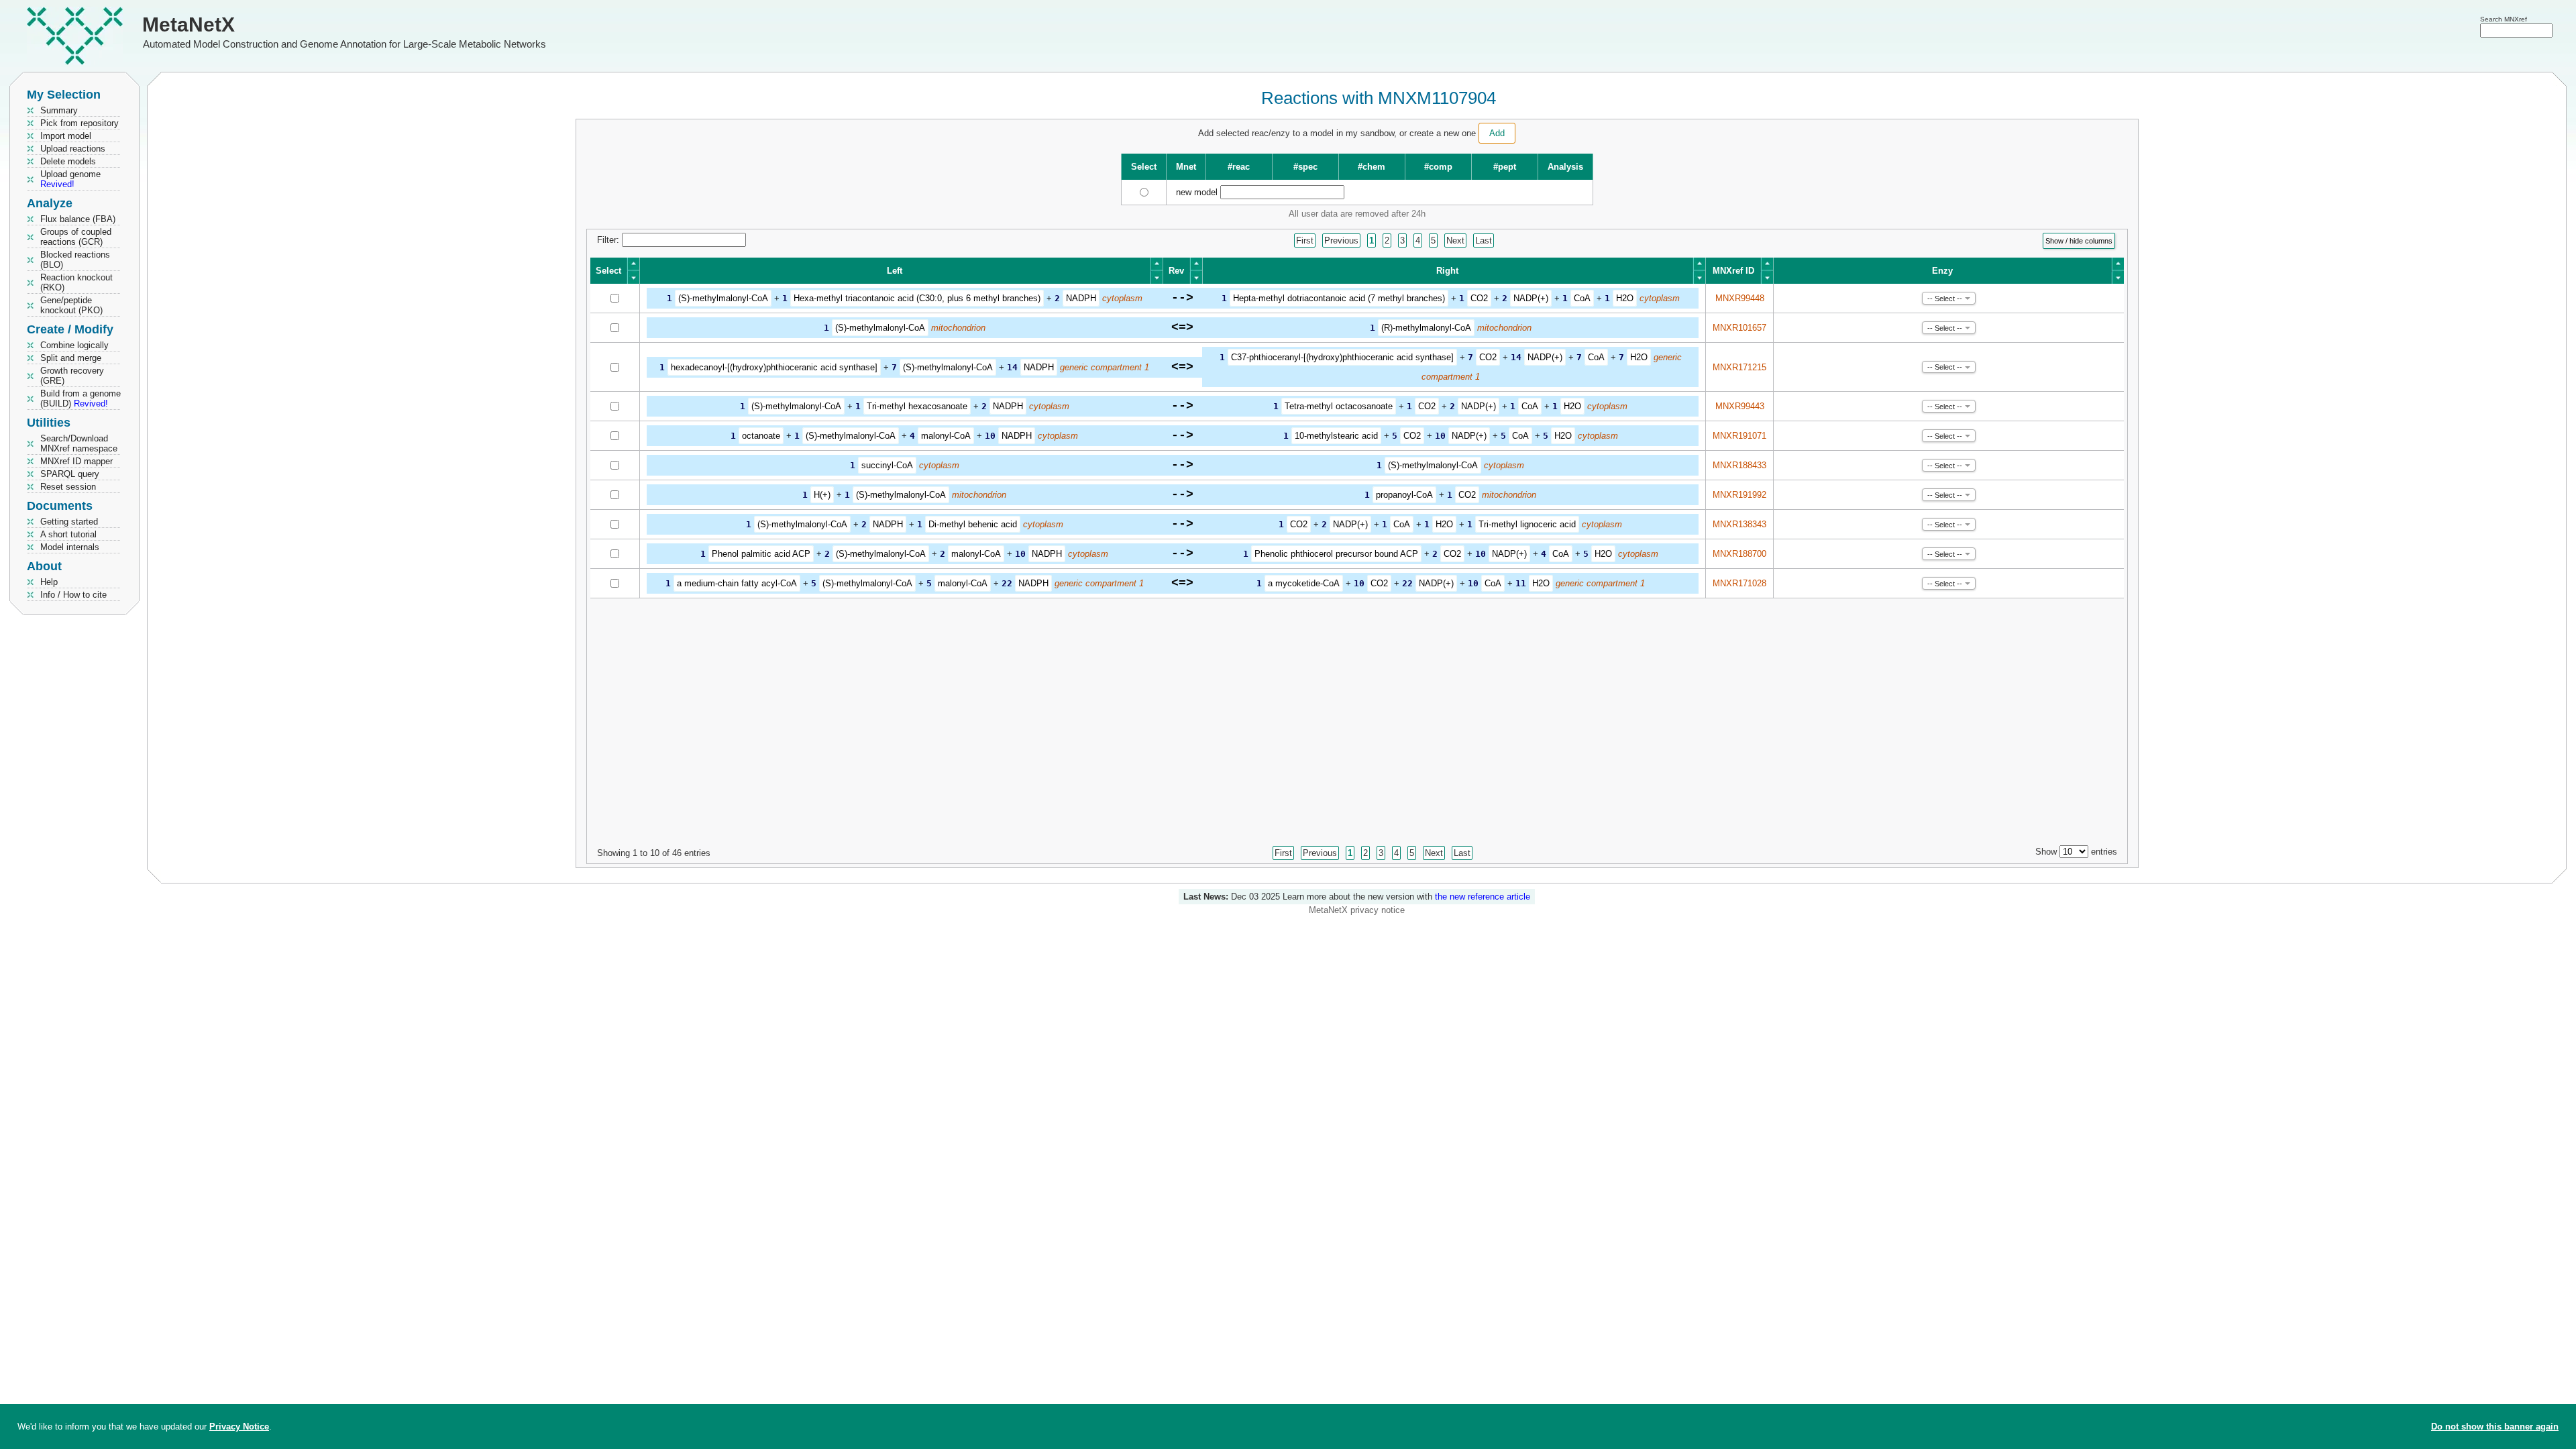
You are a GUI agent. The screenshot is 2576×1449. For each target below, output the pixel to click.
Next (1455, 240)
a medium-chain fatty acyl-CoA (737, 583)
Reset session (68, 487)
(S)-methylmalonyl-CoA (723, 298)
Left (895, 271)
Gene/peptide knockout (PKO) (71, 305)
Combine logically (74, 345)
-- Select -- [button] (1945, 299)
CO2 (1479, 298)
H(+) (822, 495)
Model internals (70, 547)
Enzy (1942, 271)
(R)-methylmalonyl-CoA (1426, 328)
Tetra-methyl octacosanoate (1339, 406)
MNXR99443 (1740, 406)
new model (1197, 192)
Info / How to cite (73, 595)
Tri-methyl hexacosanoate (917, 406)
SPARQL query (70, 474)
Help (49, 582)
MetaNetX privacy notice (1357, 910)
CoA (1582, 298)
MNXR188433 (1739, 465)
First (1305, 240)
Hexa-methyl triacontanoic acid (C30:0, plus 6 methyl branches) (917, 298)
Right (1447, 271)
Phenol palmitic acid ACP (761, 554)
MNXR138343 (1739, 524)
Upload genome (70, 179)
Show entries (2076, 852)
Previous (1341, 240)
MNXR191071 (1739, 436)
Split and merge (71, 358)
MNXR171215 (1739, 367)
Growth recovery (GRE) (72, 376)
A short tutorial (68, 534)
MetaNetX (189, 24)
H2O (1625, 298)
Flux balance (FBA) (78, 219)
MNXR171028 (1739, 583)
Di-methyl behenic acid (973, 524)
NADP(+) (1531, 298)
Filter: (609, 240)
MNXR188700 (1739, 554)
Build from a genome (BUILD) (80, 398)
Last (1484, 240)
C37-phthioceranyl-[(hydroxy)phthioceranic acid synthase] (1342, 357)
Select (608, 271)
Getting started (69, 522)
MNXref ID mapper (76, 461)
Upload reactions (73, 149)
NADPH (1081, 298)
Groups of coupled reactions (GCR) (76, 237)
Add (1497, 133)
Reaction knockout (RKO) (76, 282)
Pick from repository (79, 123)
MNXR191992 (1739, 495)
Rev (1176, 271)
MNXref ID (1733, 271)
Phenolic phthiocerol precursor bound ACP (1336, 554)
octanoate (761, 436)
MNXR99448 (1740, 298)
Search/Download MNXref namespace (79, 443)
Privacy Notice (239, 1427)
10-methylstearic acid (1336, 436)
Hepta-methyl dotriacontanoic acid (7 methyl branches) (1339, 298)
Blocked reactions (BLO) (75, 260)
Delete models (68, 161)
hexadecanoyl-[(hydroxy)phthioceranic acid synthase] (774, 367)
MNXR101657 (1739, 328)
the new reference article (1483, 897)
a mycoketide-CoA (1304, 583)
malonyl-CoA (946, 436)
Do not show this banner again (2495, 1427)
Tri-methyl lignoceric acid (1527, 524)
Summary (59, 110)
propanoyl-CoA (1404, 495)
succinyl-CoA (887, 465)
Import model (66, 136)
